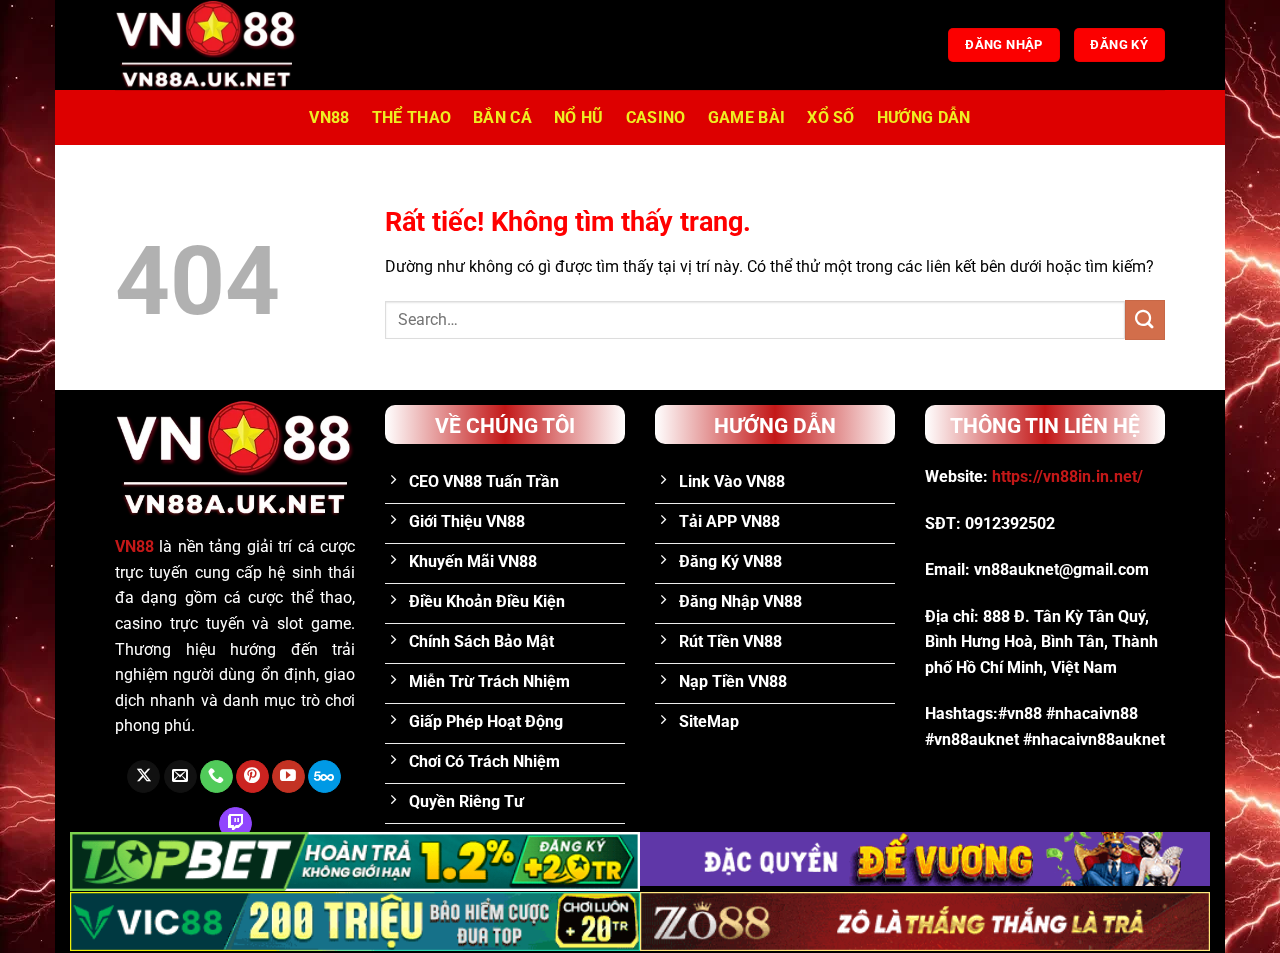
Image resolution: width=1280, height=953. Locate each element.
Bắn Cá (502, 117)
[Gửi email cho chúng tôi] (180, 777)
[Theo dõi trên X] (143, 777)
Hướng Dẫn (924, 117)
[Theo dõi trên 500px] (324, 777)
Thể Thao (412, 117)
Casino (656, 117)
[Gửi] (1145, 319)
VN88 (329, 117)
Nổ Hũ (579, 117)
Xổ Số (831, 117)
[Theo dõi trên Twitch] (235, 824)
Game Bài (747, 117)
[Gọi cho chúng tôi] (216, 777)
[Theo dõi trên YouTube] (288, 777)
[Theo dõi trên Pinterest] (252, 777)
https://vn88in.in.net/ (1067, 476)
